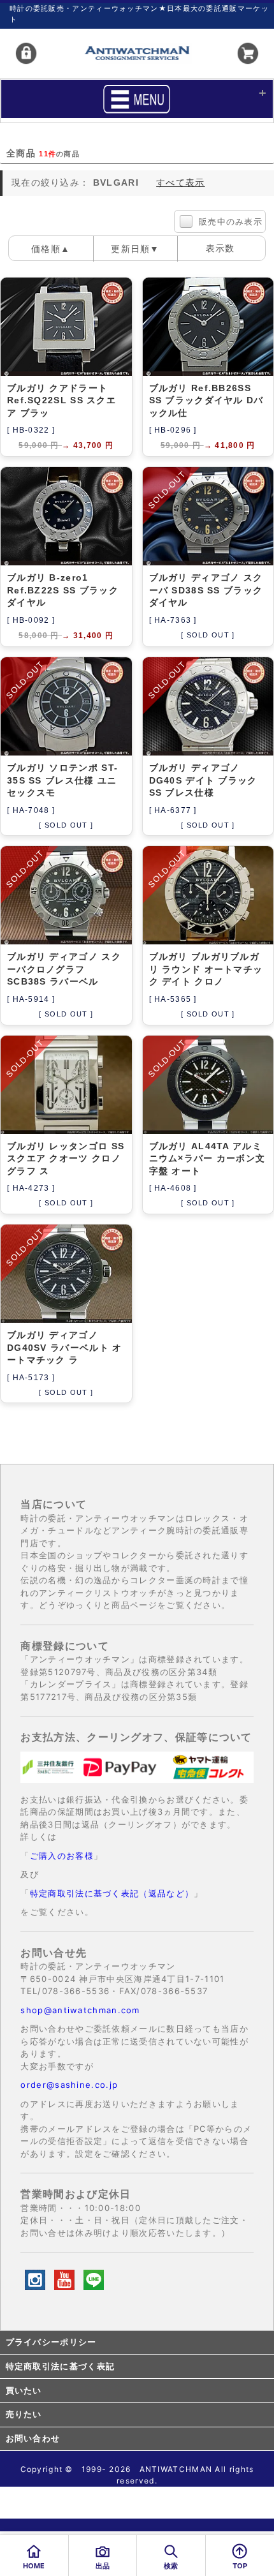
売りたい (24, 2414)
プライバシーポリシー (51, 2342)
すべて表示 (181, 182)
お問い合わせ (33, 2438)
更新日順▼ (135, 249)
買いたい (24, 2391)
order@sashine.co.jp (69, 2085)
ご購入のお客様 (62, 1856)
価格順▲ (51, 249)
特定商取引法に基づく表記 (61, 2366)
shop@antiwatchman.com (80, 2010)
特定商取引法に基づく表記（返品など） (112, 1893)
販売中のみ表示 (231, 222)
